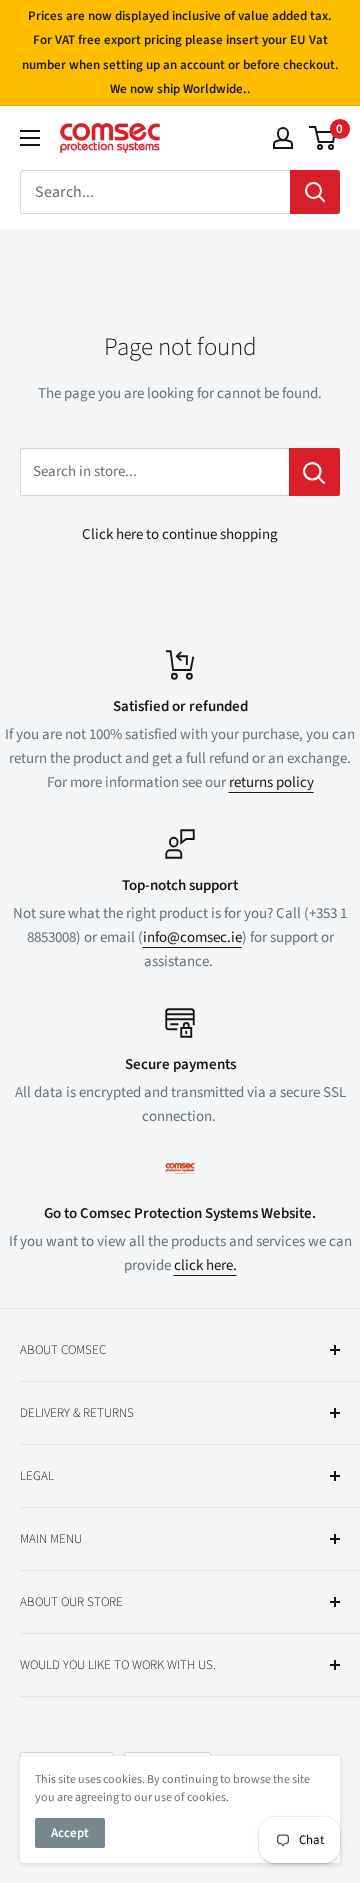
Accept (70, 1833)
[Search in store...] (314, 472)
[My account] (283, 138)
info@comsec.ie (192, 937)
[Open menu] (30, 138)
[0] (323, 138)
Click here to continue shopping (180, 534)
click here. (205, 1265)
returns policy (271, 782)
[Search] (315, 192)
